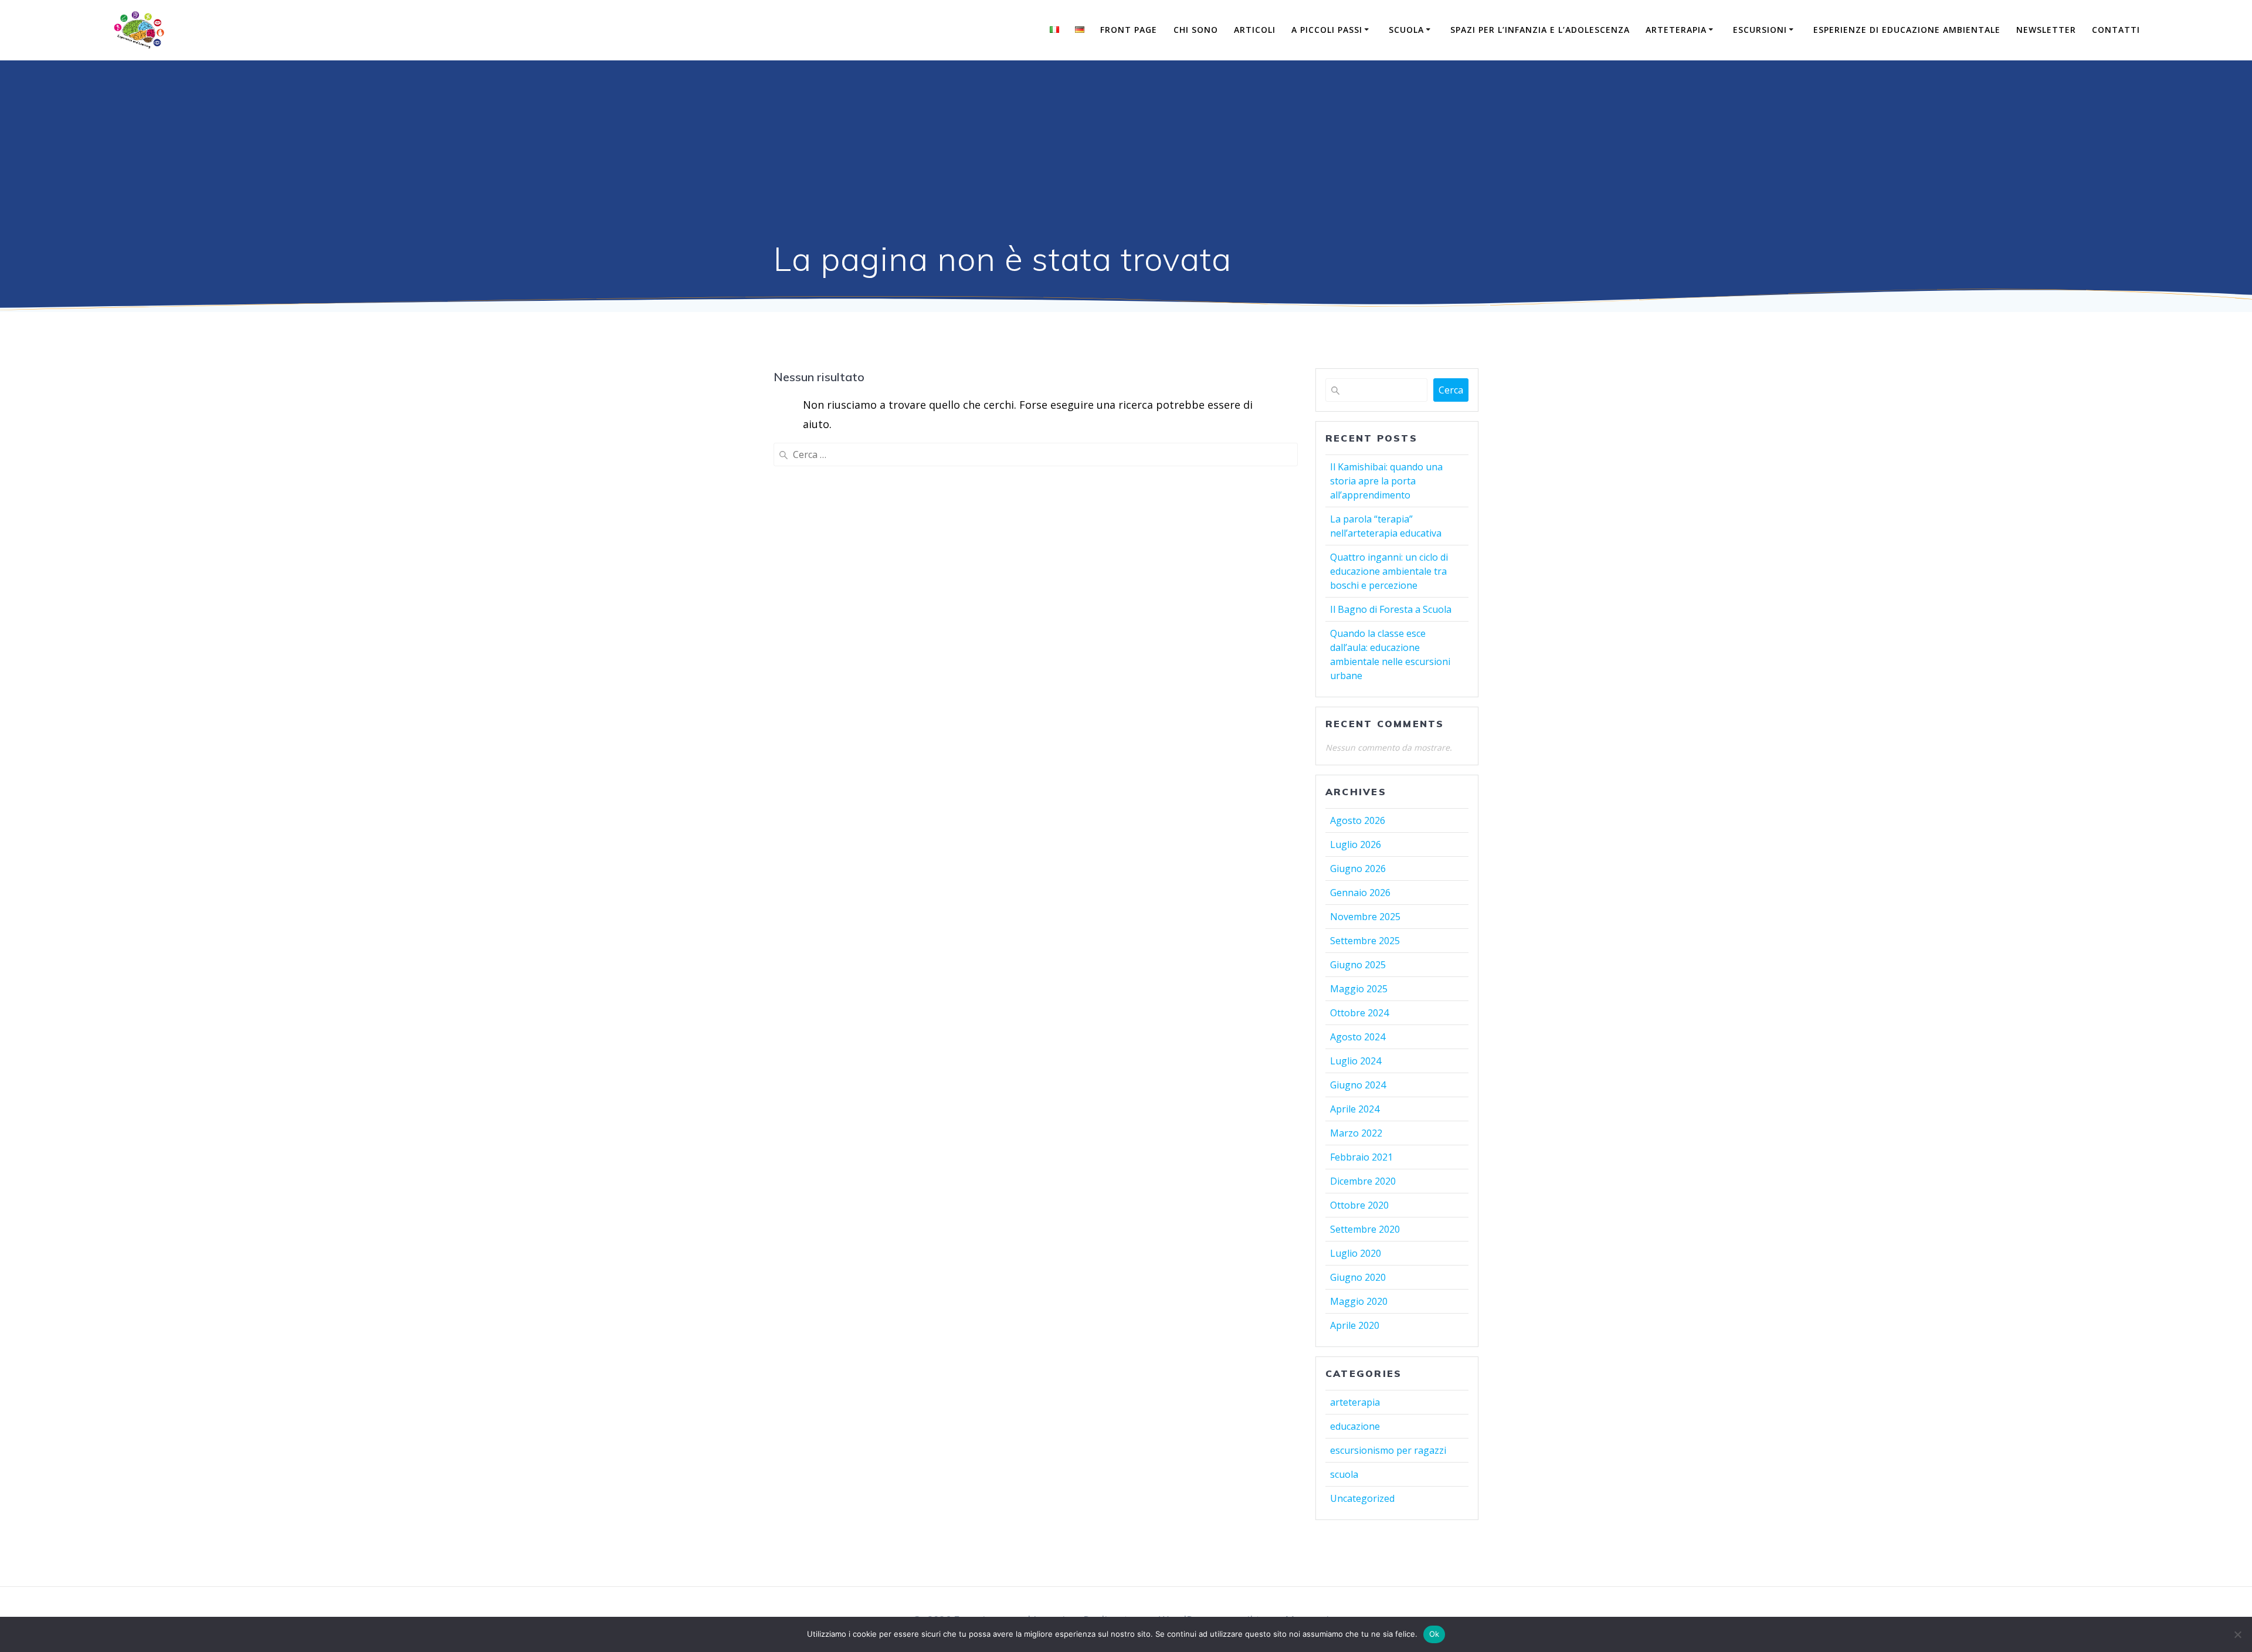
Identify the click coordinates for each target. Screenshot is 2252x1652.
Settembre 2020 (1365, 1229)
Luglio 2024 (1356, 1061)
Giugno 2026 (1358, 869)
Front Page (1129, 30)
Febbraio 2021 (1361, 1157)
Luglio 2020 (1356, 1253)
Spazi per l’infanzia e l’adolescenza (1540, 30)
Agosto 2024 (1358, 1037)
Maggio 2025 (1359, 989)
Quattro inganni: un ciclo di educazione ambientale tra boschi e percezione (1389, 571)
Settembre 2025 (1365, 941)
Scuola (1406, 30)
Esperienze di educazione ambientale (1907, 30)
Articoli (1255, 30)
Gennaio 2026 (1360, 893)
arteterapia (1355, 1402)
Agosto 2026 (1358, 820)
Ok (1434, 1634)
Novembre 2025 (1365, 917)
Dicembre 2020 (1363, 1181)
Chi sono (1196, 30)
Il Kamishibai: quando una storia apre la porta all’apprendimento (1386, 481)
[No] (2237, 1634)
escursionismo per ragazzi (1388, 1450)
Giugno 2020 (1358, 1277)
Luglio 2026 (1356, 844)
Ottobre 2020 (1359, 1205)
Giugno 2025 (1358, 965)
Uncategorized (1362, 1498)
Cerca (1451, 390)
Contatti (2116, 30)
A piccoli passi (1327, 30)
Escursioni (1760, 30)
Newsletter (2046, 30)
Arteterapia (1676, 30)
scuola (1344, 1474)
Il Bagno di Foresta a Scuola (1391, 609)
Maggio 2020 (1359, 1301)
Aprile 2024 (1355, 1109)
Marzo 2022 (1356, 1133)
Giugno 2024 (1358, 1085)
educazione (1355, 1426)
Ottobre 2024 (1359, 1013)
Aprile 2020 (1355, 1325)
